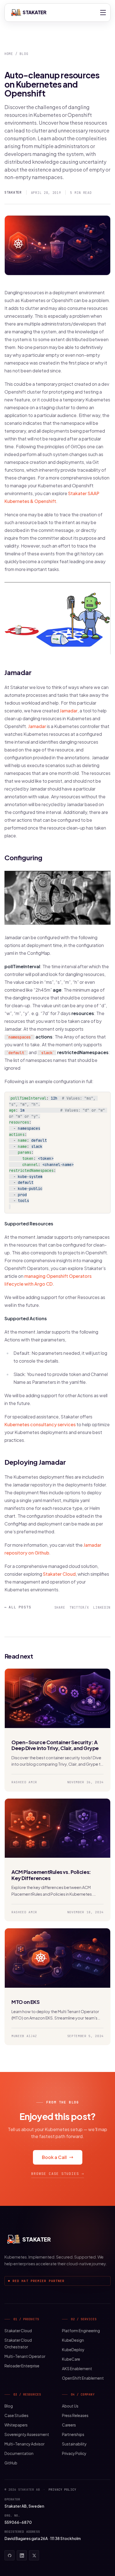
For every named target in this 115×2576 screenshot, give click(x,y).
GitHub (11, 2463)
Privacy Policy (74, 2453)
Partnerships (73, 2434)
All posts (18, 1607)
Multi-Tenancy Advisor (24, 2444)
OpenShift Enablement (83, 2378)
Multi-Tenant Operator (25, 2356)
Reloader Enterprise (22, 2366)
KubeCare (71, 2359)
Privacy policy (62, 2490)
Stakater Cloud (59, 1574)
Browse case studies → (58, 2174)
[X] (34, 2555)
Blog (24, 54)
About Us (70, 2406)
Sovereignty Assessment (27, 2434)
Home (9, 54)
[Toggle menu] (103, 13)
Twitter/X (79, 1607)
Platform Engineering (81, 2331)
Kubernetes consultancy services (40, 1424)
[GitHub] (9, 2555)
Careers (69, 2425)
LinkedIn (102, 1607)
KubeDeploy (73, 2350)
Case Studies (16, 2415)
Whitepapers (16, 2425)
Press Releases (75, 2415)
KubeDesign (73, 2340)
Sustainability (74, 2444)
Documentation (19, 2453)
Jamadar (69, 711)
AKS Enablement (77, 2369)
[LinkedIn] (22, 2555)
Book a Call (54, 2157)
